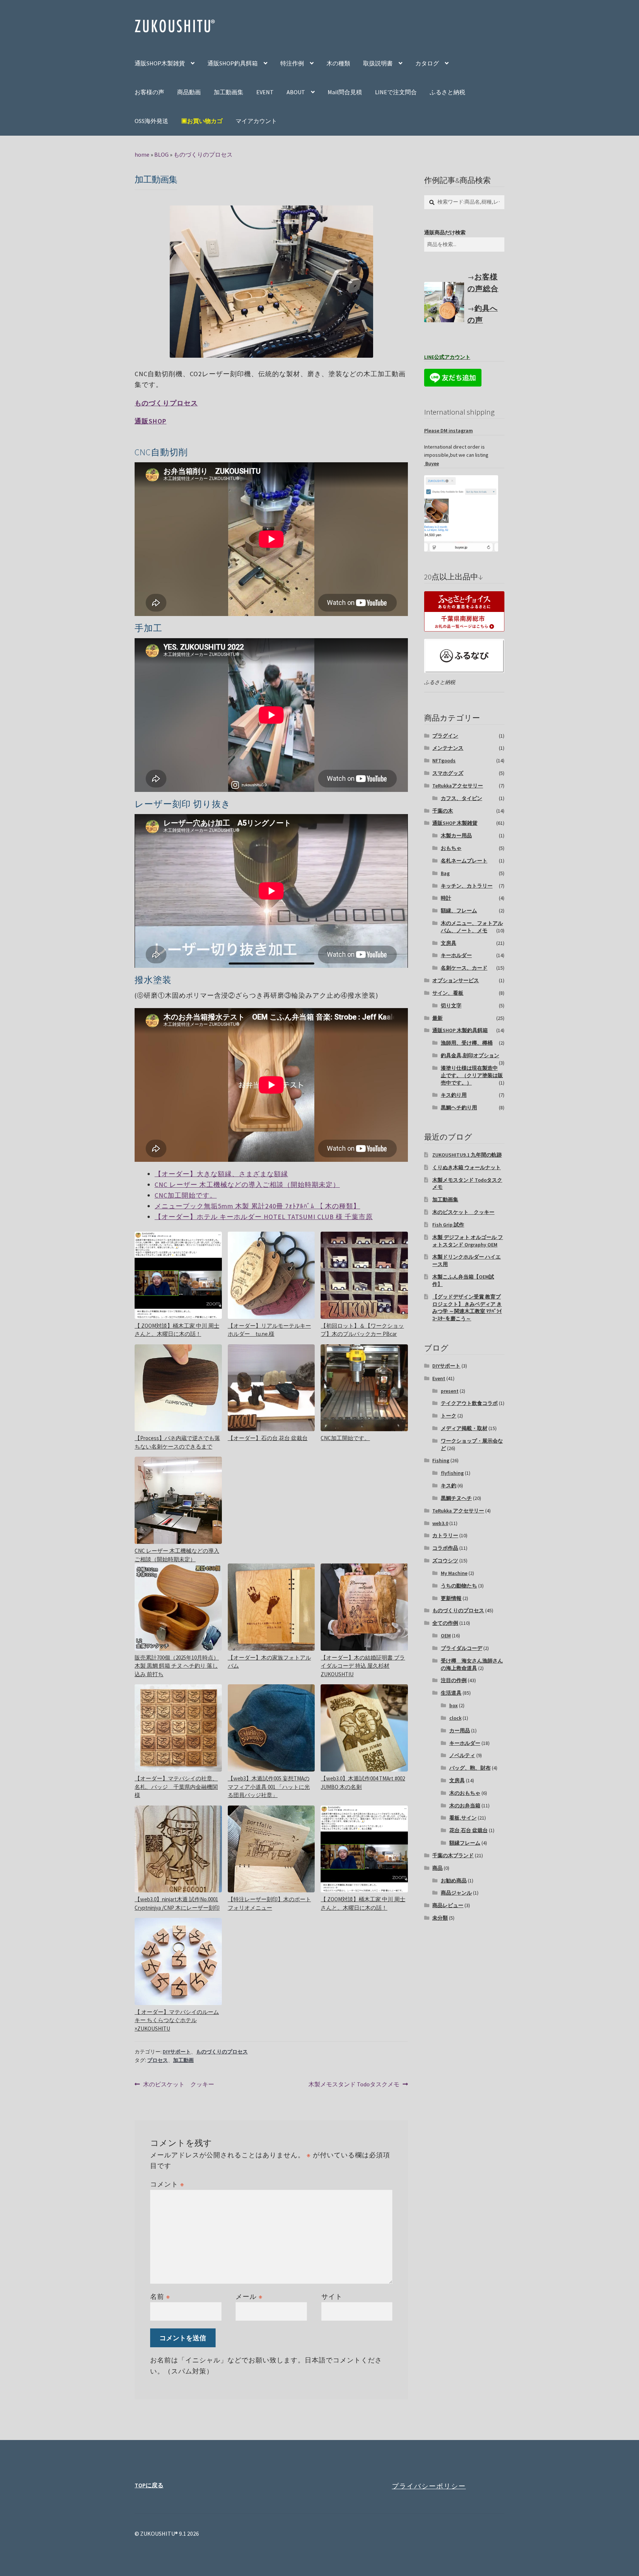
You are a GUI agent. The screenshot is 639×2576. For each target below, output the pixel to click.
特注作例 (292, 63)
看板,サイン (463, 1818)
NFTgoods (444, 760)
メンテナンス (448, 748)
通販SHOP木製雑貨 (160, 63)
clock (455, 1718)
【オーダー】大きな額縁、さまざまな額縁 (221, 1174)
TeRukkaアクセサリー (458, 786)
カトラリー (445, 1535)
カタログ (427, 63)
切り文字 (451, 1005)
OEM (446, 1636)
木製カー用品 (456, 836)
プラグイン (445, 736)
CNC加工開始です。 (186, 1195)
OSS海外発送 (151, 121)
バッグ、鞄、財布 (470, 1768)
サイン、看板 (448, 993)
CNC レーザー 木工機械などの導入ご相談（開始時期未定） (247, 1185)
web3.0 (440, 1523)
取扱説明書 (378, 63)
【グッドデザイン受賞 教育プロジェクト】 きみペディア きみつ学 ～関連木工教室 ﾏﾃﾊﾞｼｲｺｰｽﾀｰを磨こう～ (467, 1308)
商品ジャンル (456, 1893)
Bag (445, 873)
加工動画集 (229, 92)
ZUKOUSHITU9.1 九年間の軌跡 (467, 1155)
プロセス (158, 2060)
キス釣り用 (454, 1095)
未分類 (440, 1918)
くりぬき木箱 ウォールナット (466, 1167)
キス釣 (449, 1486)
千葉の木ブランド (453, 1855)
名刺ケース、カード (464, 968)
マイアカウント (256, 121)
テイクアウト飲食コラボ (469, 1403)
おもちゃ (451, 848)
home (142, 154)
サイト (332, 2296)
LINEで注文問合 (396, 92)
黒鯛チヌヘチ (456, 1498)
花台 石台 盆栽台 (469, 1830)
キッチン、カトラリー (467, 886)
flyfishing (452, 1473)
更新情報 (451, 1598)
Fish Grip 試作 (448, 1225)
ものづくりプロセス (166, 403)
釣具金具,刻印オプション (470, 1055)
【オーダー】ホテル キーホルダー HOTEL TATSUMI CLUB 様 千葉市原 (264, 1217)
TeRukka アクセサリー (458, 1511)
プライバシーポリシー (429, 2486)
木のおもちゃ (465, 1793)
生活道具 (451, 1693)
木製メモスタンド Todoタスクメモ (354, 2085)
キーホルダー (456, 955)
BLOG (161, 154)
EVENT (265, 92)
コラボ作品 (445, 1548)
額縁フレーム (465, 1843)
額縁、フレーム (459, 911)
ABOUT (296, 92)
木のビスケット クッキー (178, 2085)
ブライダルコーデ (461, 1648)
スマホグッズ (448, 773)
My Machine (454, 1573)
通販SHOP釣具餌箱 (233, 63)
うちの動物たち (459, 1586)
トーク (449, 1416)
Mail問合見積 (345, 92)
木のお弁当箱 (465, 1806)
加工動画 (183, 2060)
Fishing (441, 1460)
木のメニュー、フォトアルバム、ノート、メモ (472, 927)
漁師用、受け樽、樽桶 (467, 1043)
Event (439, 1378)
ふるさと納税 (447, 92)
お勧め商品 (454, 1881)
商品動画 (189, 92)
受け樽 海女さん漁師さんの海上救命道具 (472, 1664)
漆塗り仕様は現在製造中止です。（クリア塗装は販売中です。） (472, 1075)
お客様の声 (149, 92)
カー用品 (460, 1731)
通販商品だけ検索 (445, 232)
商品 (437, 1868)
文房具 (449, 943)
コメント (167, 2184)
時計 (446, 898)
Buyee (432, 463)
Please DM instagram (449, 431)
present (450, 1391)
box (454, 1705)
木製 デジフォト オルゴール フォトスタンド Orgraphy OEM (468, 1241)
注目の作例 (454, 1680)
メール (249, 2296)
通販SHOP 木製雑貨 (455, 823)
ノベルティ (462, 1755)
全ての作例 (445, 1623)
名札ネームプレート (464, 861)
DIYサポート (177, 2052)
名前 (160, 2296)
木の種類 (338, 63)
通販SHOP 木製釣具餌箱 (460, 1030)
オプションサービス (456, 980)
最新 (437, 1018)
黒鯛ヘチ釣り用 (459, 1107)
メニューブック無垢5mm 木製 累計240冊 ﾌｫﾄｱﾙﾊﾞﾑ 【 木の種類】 (257, 1206)
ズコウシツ (445, 1561)
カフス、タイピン (461, 798)
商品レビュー (448, 1905)
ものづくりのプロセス (203, 154)
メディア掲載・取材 (464, 1428)
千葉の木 (443, 811)
